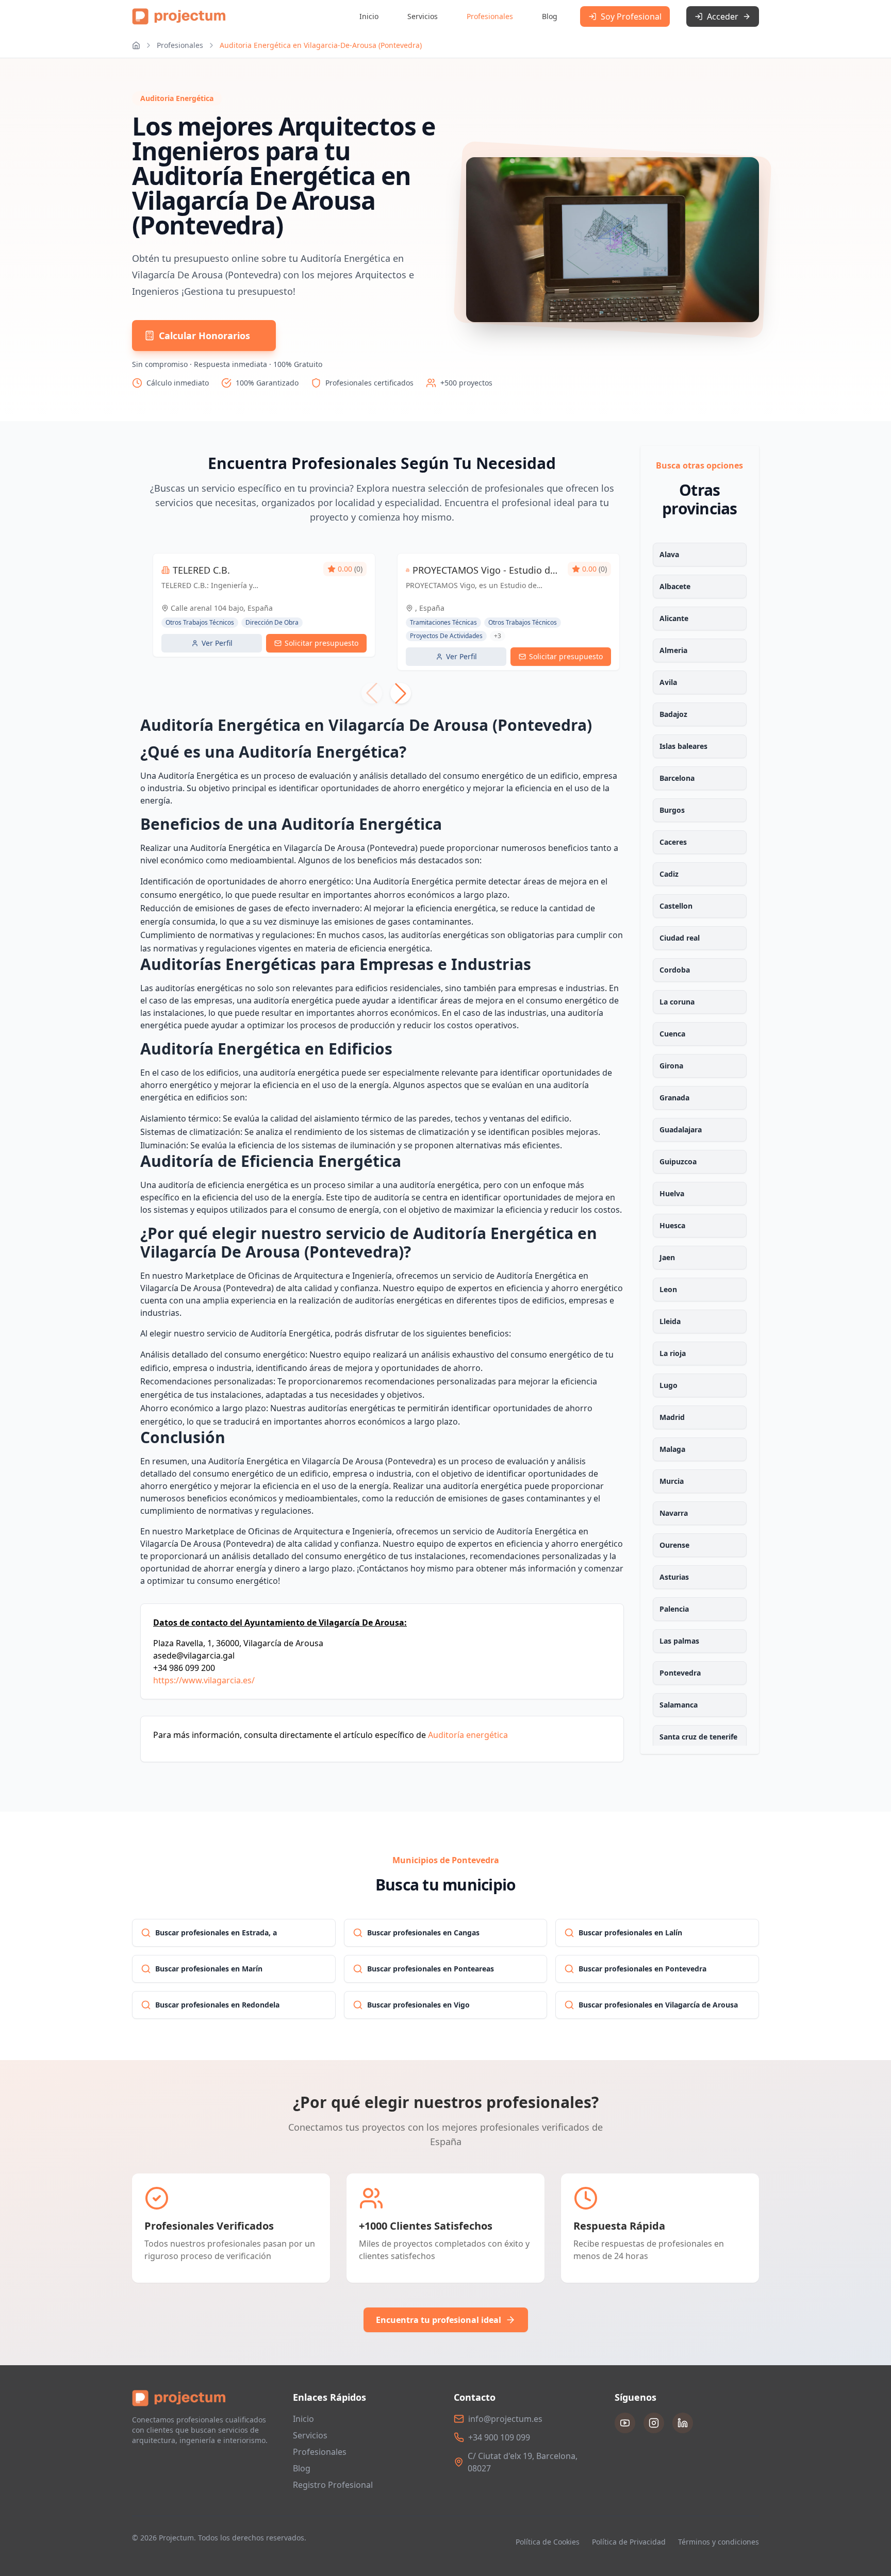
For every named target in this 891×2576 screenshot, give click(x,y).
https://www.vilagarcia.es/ (204, 1680)
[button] (401, 693)
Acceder (723, 16)
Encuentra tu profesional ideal (439, 2320)
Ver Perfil (217, 643)
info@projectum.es (505, 2419)
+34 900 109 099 (499, 2437)
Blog (550, 16)
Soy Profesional (631, 16)
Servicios (423, 16)
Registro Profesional (333, 2485)
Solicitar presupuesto (321, 643)
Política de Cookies (548, 2542)
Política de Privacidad (629, 2542)
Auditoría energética (468, 1735)
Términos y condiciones (719, 2542)
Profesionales (490, 16)
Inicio (369, 16)
